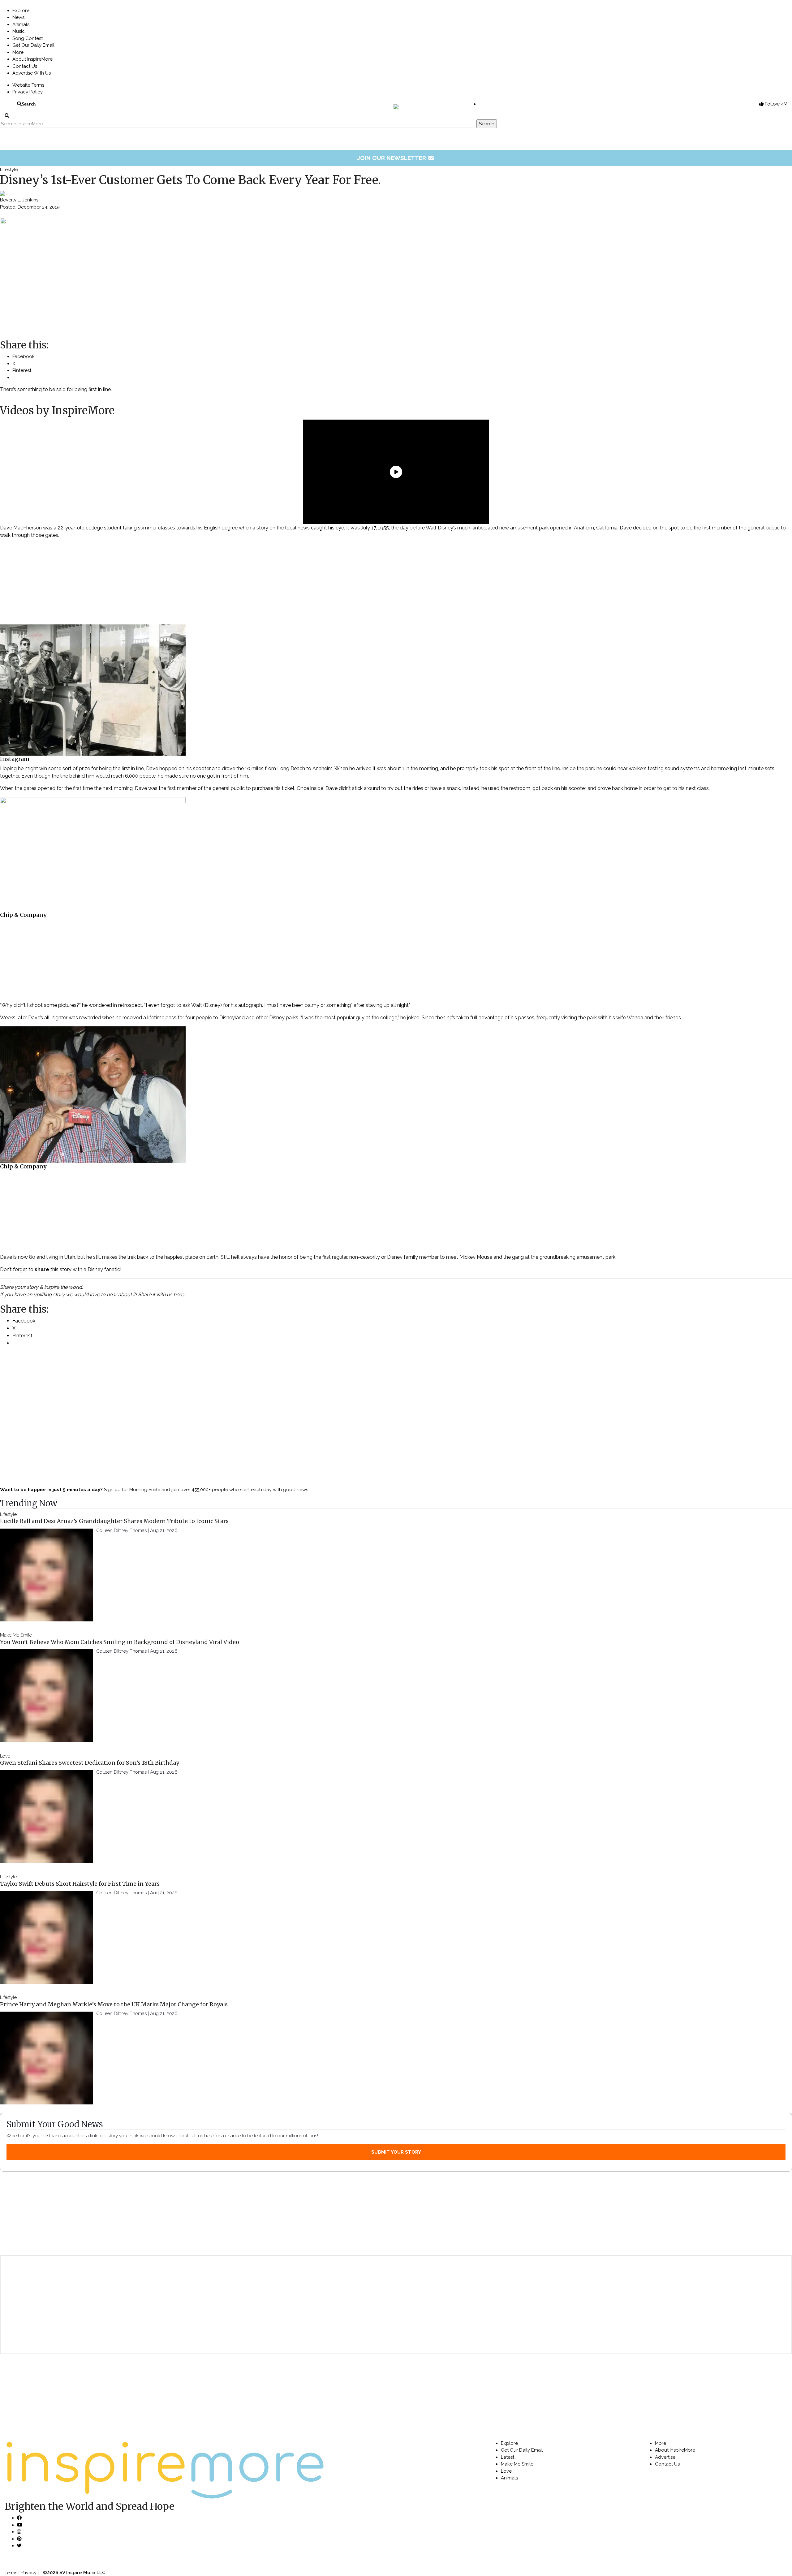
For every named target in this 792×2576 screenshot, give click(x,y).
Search (29, 104)
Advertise (665, 2457)
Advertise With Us (32, 73)
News (18, 17)
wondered (100, 1005)
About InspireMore (32, 59)
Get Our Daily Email (33, 45)
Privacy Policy (28, 92)
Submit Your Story (396, 2152)
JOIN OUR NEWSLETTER (396, 158)
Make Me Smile (16, 1635)
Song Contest (28, 38)
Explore (21, 11)
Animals (21, 24)
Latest (508, 2457)
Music (19, 31)
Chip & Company (23, 915)
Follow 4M (775, 104)
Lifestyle (9, 170)
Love (5, 1756)
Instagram (15, 759)
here (179, 1294)
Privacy (29, 2573)
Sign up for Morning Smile (132, 1490)
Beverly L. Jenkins (19, 200)
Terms (11, 2573)
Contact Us (25, 66)
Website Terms (28, 85)
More (18, 52)
